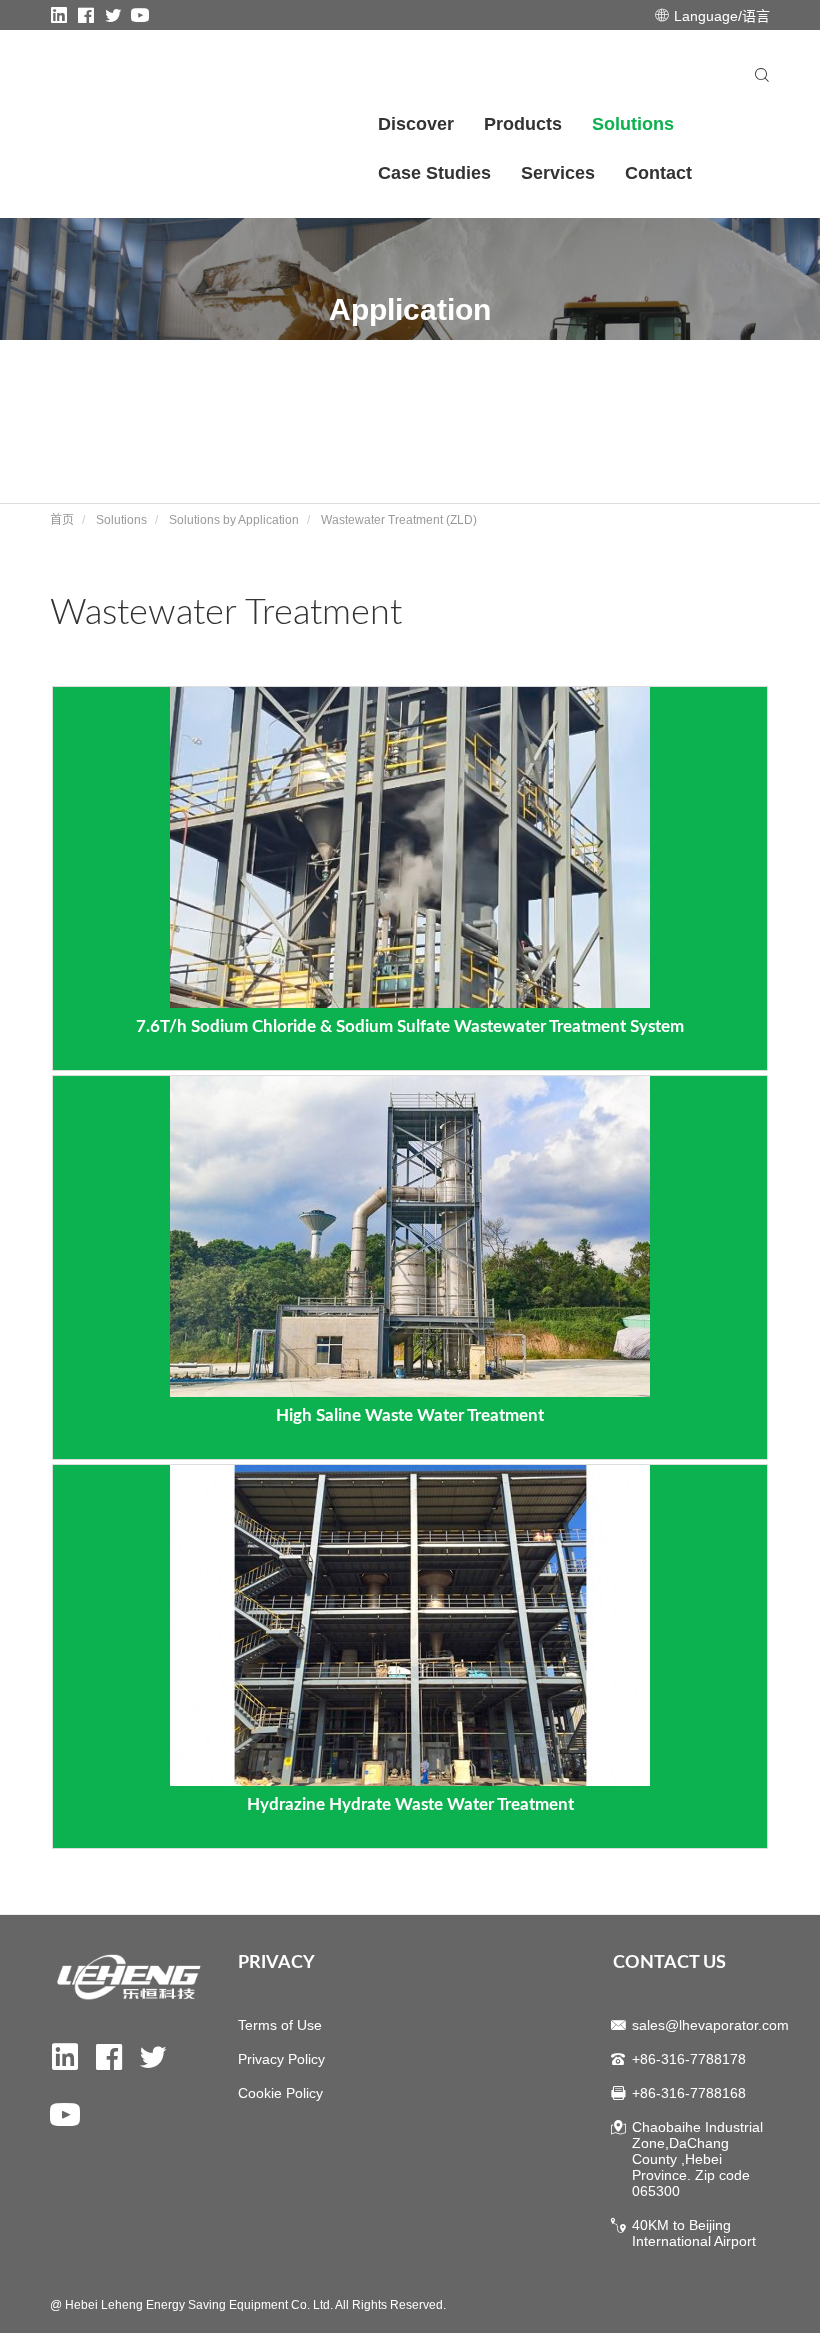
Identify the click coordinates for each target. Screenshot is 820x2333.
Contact (658, 173)
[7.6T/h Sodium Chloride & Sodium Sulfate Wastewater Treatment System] (410, 846)
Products (523, 124)
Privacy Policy (281, 2059)
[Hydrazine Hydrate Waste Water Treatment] (410, 1624)
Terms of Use (280, 2025)
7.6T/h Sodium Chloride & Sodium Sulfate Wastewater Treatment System (410, 1026)
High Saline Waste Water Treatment (410, 1415)
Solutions (633, 124)
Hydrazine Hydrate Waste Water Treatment (410, 1804)
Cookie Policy (280, 2093)
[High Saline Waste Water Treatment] (410, 1235)
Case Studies (434, 173)
